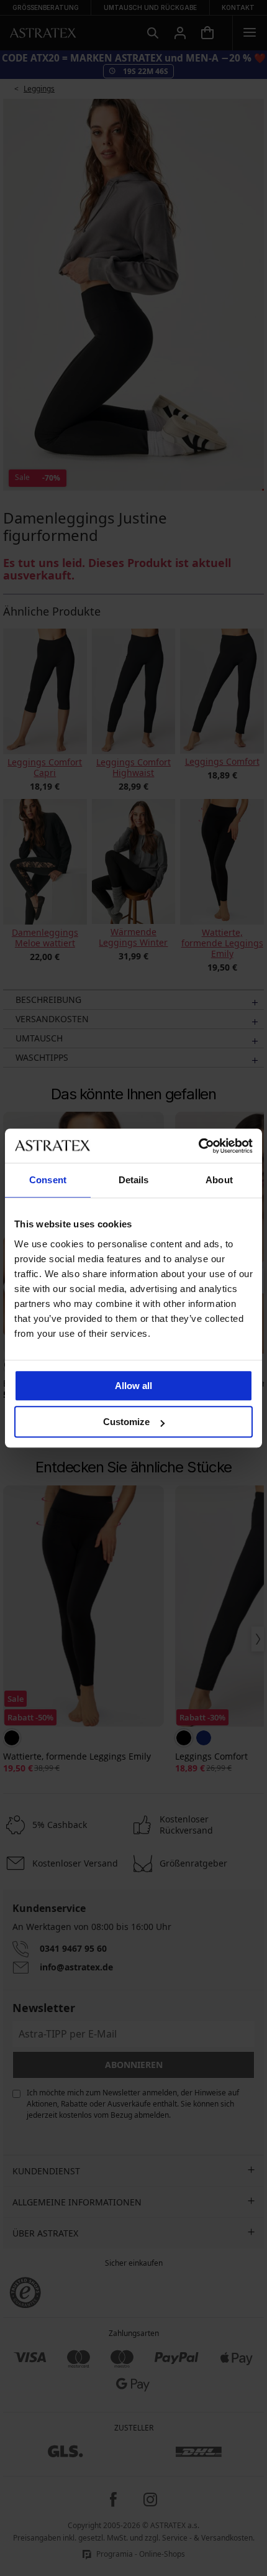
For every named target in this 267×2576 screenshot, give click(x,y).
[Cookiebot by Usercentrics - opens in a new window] (198, 1146)
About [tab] (219, 1180)
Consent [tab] (48, 1180)
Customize (126, 1422)
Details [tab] (134, 1180)
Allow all (133, 1386)
